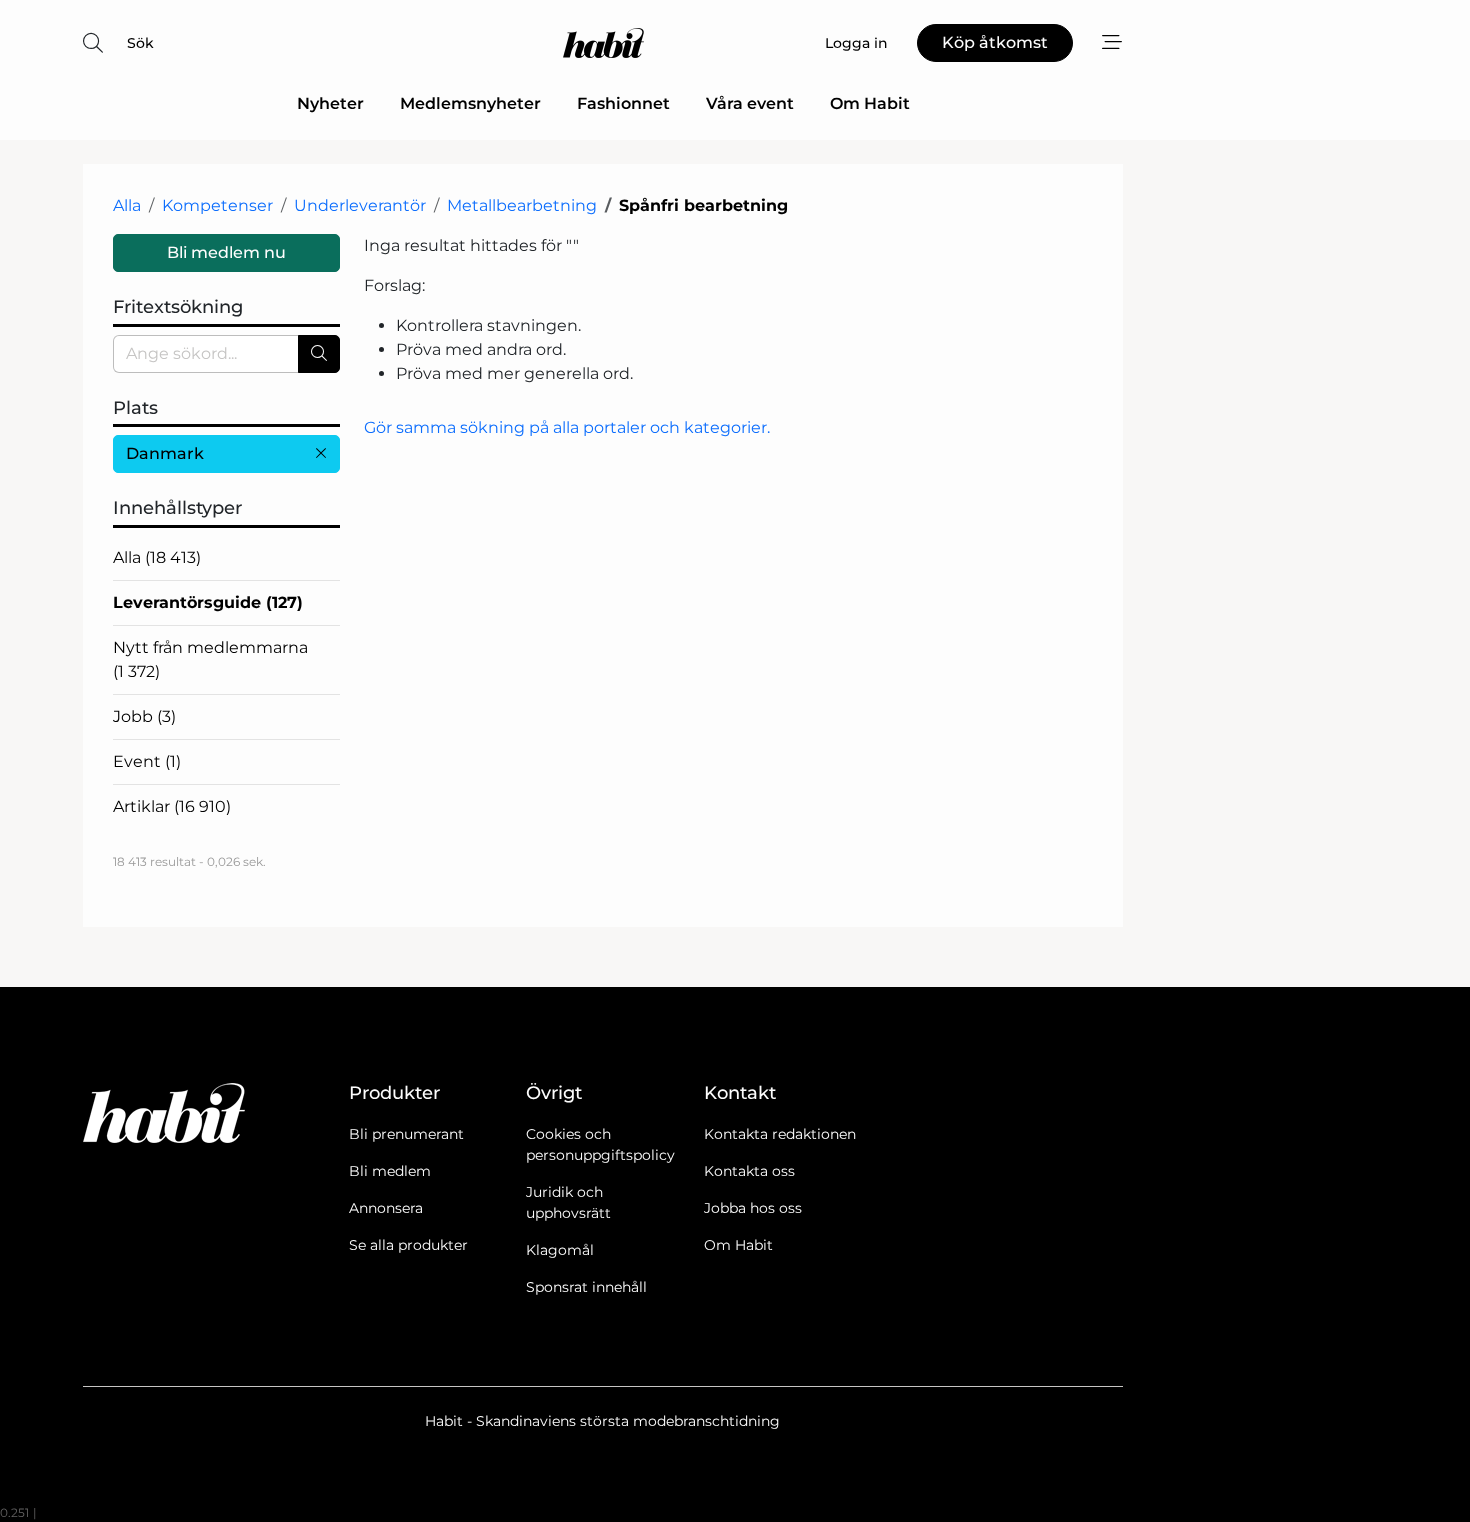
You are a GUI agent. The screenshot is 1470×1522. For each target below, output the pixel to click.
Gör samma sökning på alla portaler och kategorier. (567, 427)
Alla (127, 205)
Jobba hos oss (753, 1208)
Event (147, 761)
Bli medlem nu (226, 252)
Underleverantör (360, 205)
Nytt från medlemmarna (210, 659)
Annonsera (386, 1208)
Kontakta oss (749, 1171)
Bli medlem (390, 1171)
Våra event (750, 103)
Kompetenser (217, 205)
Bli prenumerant (406, 1134)
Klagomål (560, 1250)
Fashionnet (623, 103)
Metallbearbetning (522, 205)
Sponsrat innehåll (586, 1287)
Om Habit (870, 103)
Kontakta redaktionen (780, 1134)
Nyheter (330, 103)
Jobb (144, 716)
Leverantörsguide (208, 602)
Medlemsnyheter (470, 103)
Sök (140, 43)
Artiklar (172, 806)
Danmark (165, 453)
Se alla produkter (408, 1245)
